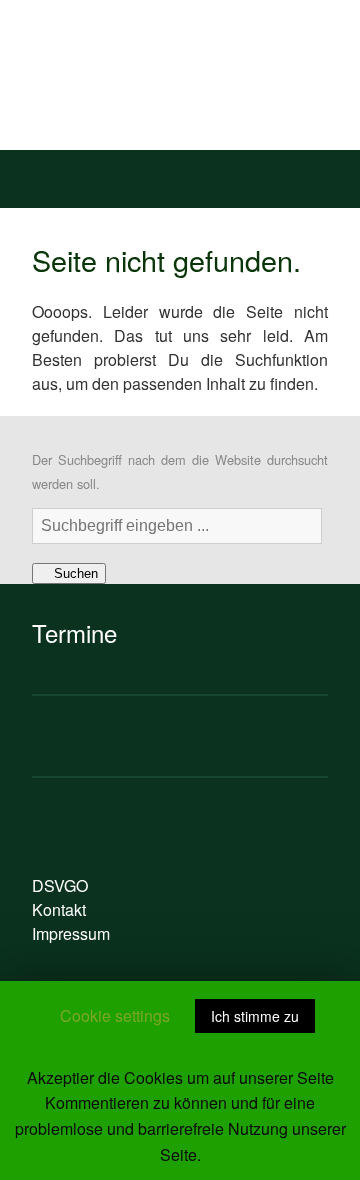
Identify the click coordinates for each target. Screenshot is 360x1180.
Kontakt (59, 909)
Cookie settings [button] (115, 1015)
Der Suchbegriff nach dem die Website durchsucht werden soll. (180, 471)
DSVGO (60, 885)
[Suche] (321, 174)
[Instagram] (104, 748)
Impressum (71, 933)
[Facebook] (52, 748)
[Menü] (39, 174)
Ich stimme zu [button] (255, 1016)
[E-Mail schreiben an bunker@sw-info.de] (156, 748)
